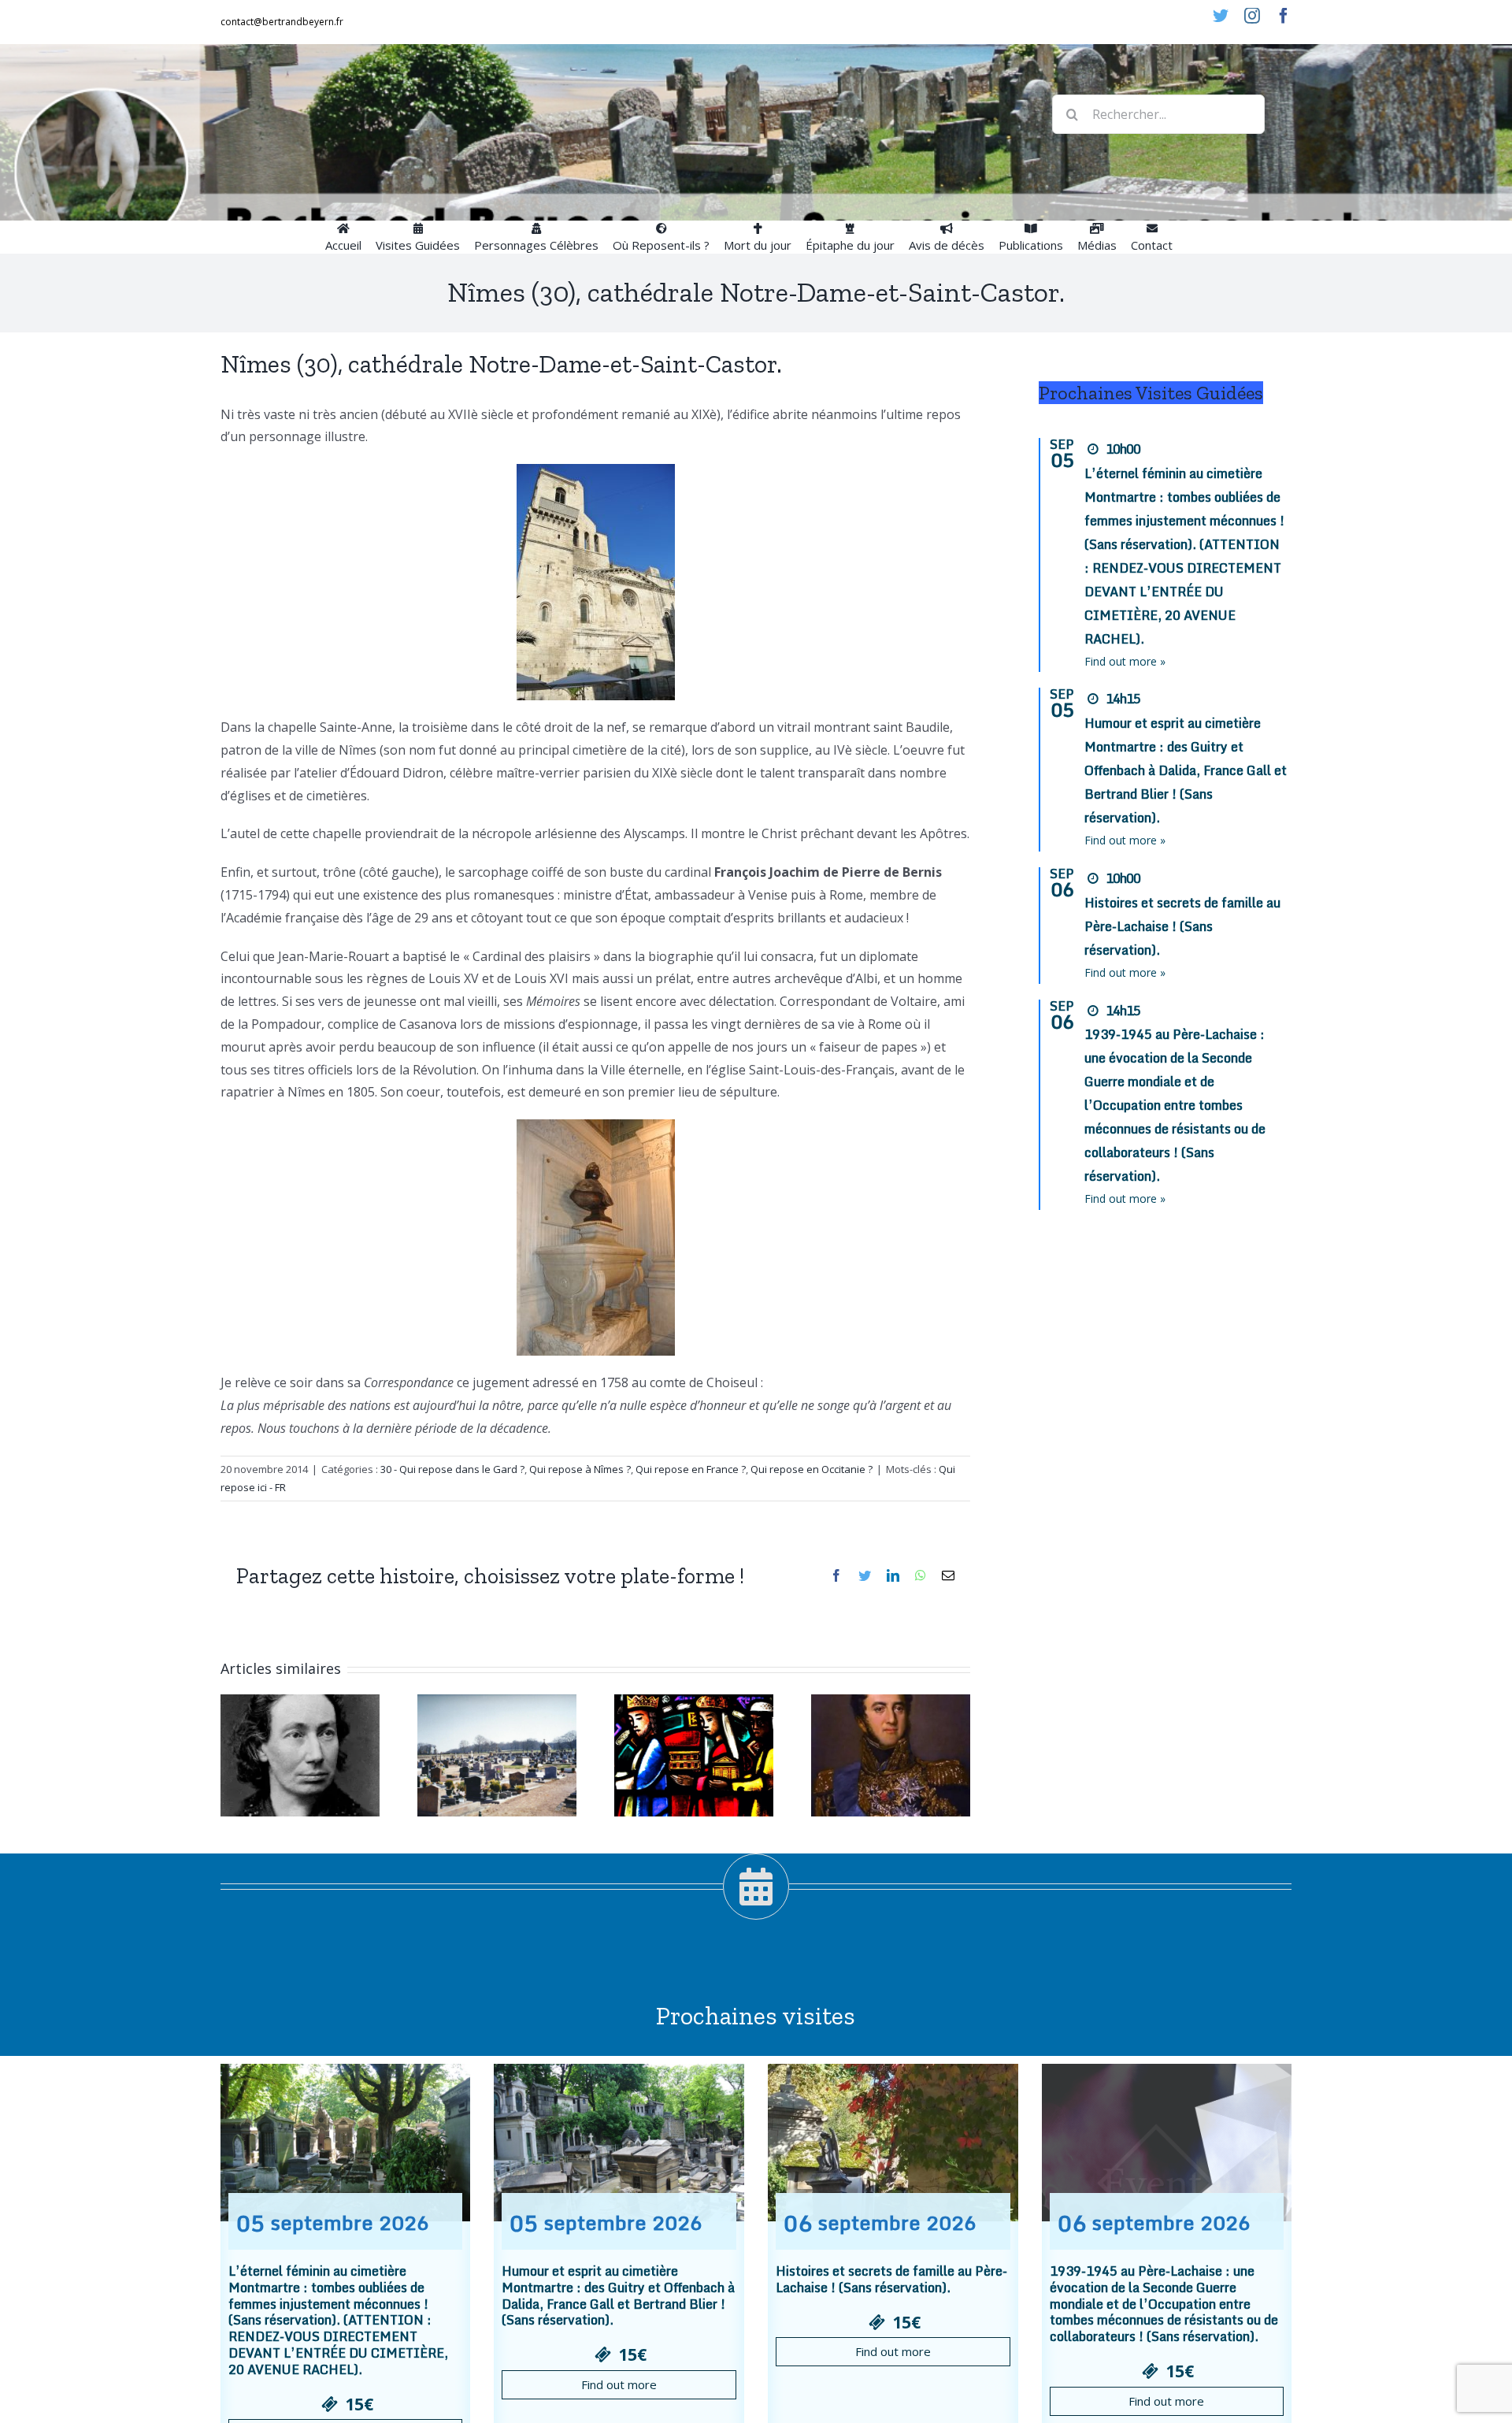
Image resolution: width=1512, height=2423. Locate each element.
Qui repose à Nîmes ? (580, 1469)
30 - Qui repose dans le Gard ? (452, 1469)
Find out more (619, 2384)
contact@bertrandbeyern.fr (282, 22)
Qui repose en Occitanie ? (812, 1469)
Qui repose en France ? (691, 1469)
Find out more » (1125, 661)
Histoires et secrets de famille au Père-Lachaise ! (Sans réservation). (1182, 926)
